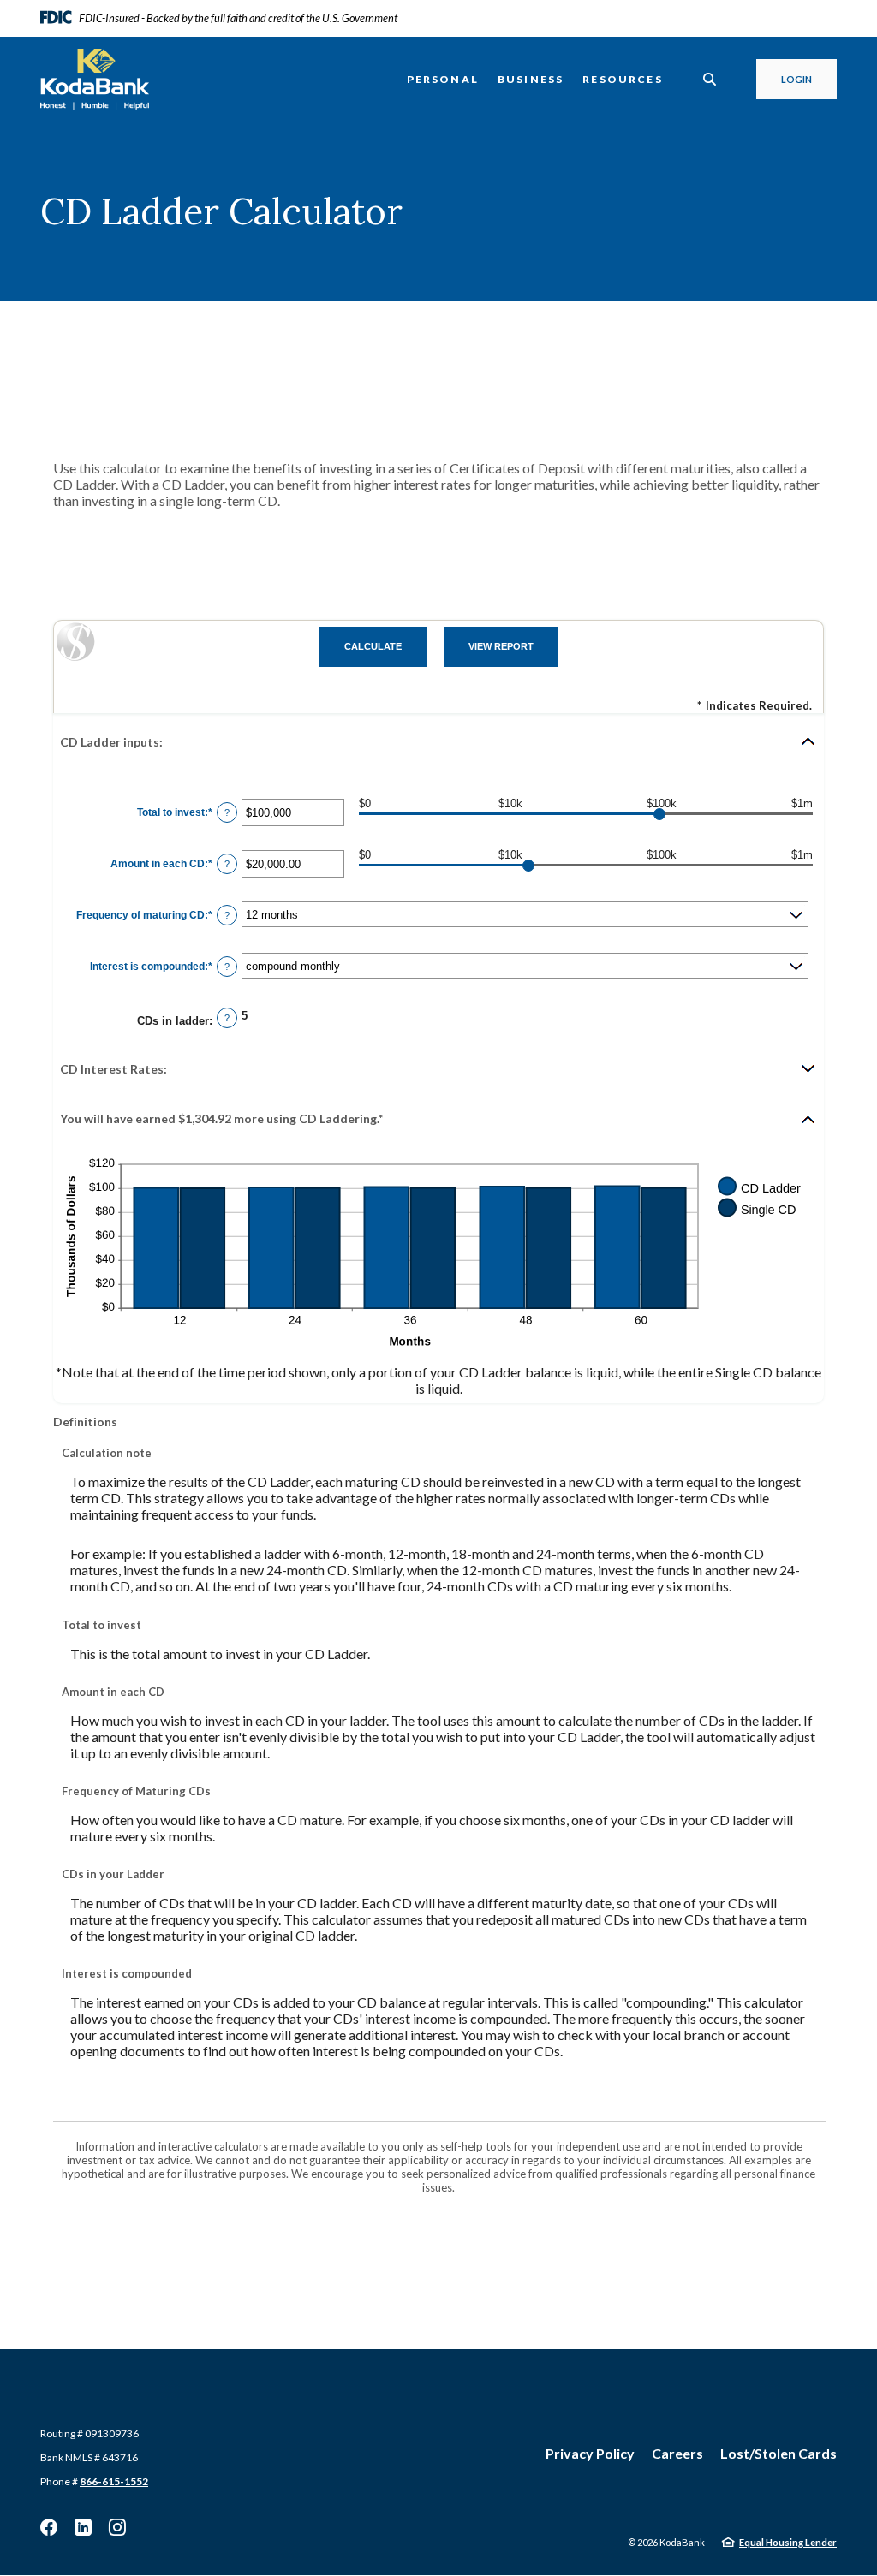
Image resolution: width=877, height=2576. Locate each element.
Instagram (117, 2527)
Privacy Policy (590, 2453)
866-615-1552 (114, 2481)
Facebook (49, 2527)
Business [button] (531, 79)
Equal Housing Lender (788, 2542)
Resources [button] (623, 79)
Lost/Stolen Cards (779, 2453)
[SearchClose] (710, 79)
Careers (677, 2453)
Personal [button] (443, 79)
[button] (438, 741)
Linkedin (83, 2527)
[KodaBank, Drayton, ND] (95, 80)
